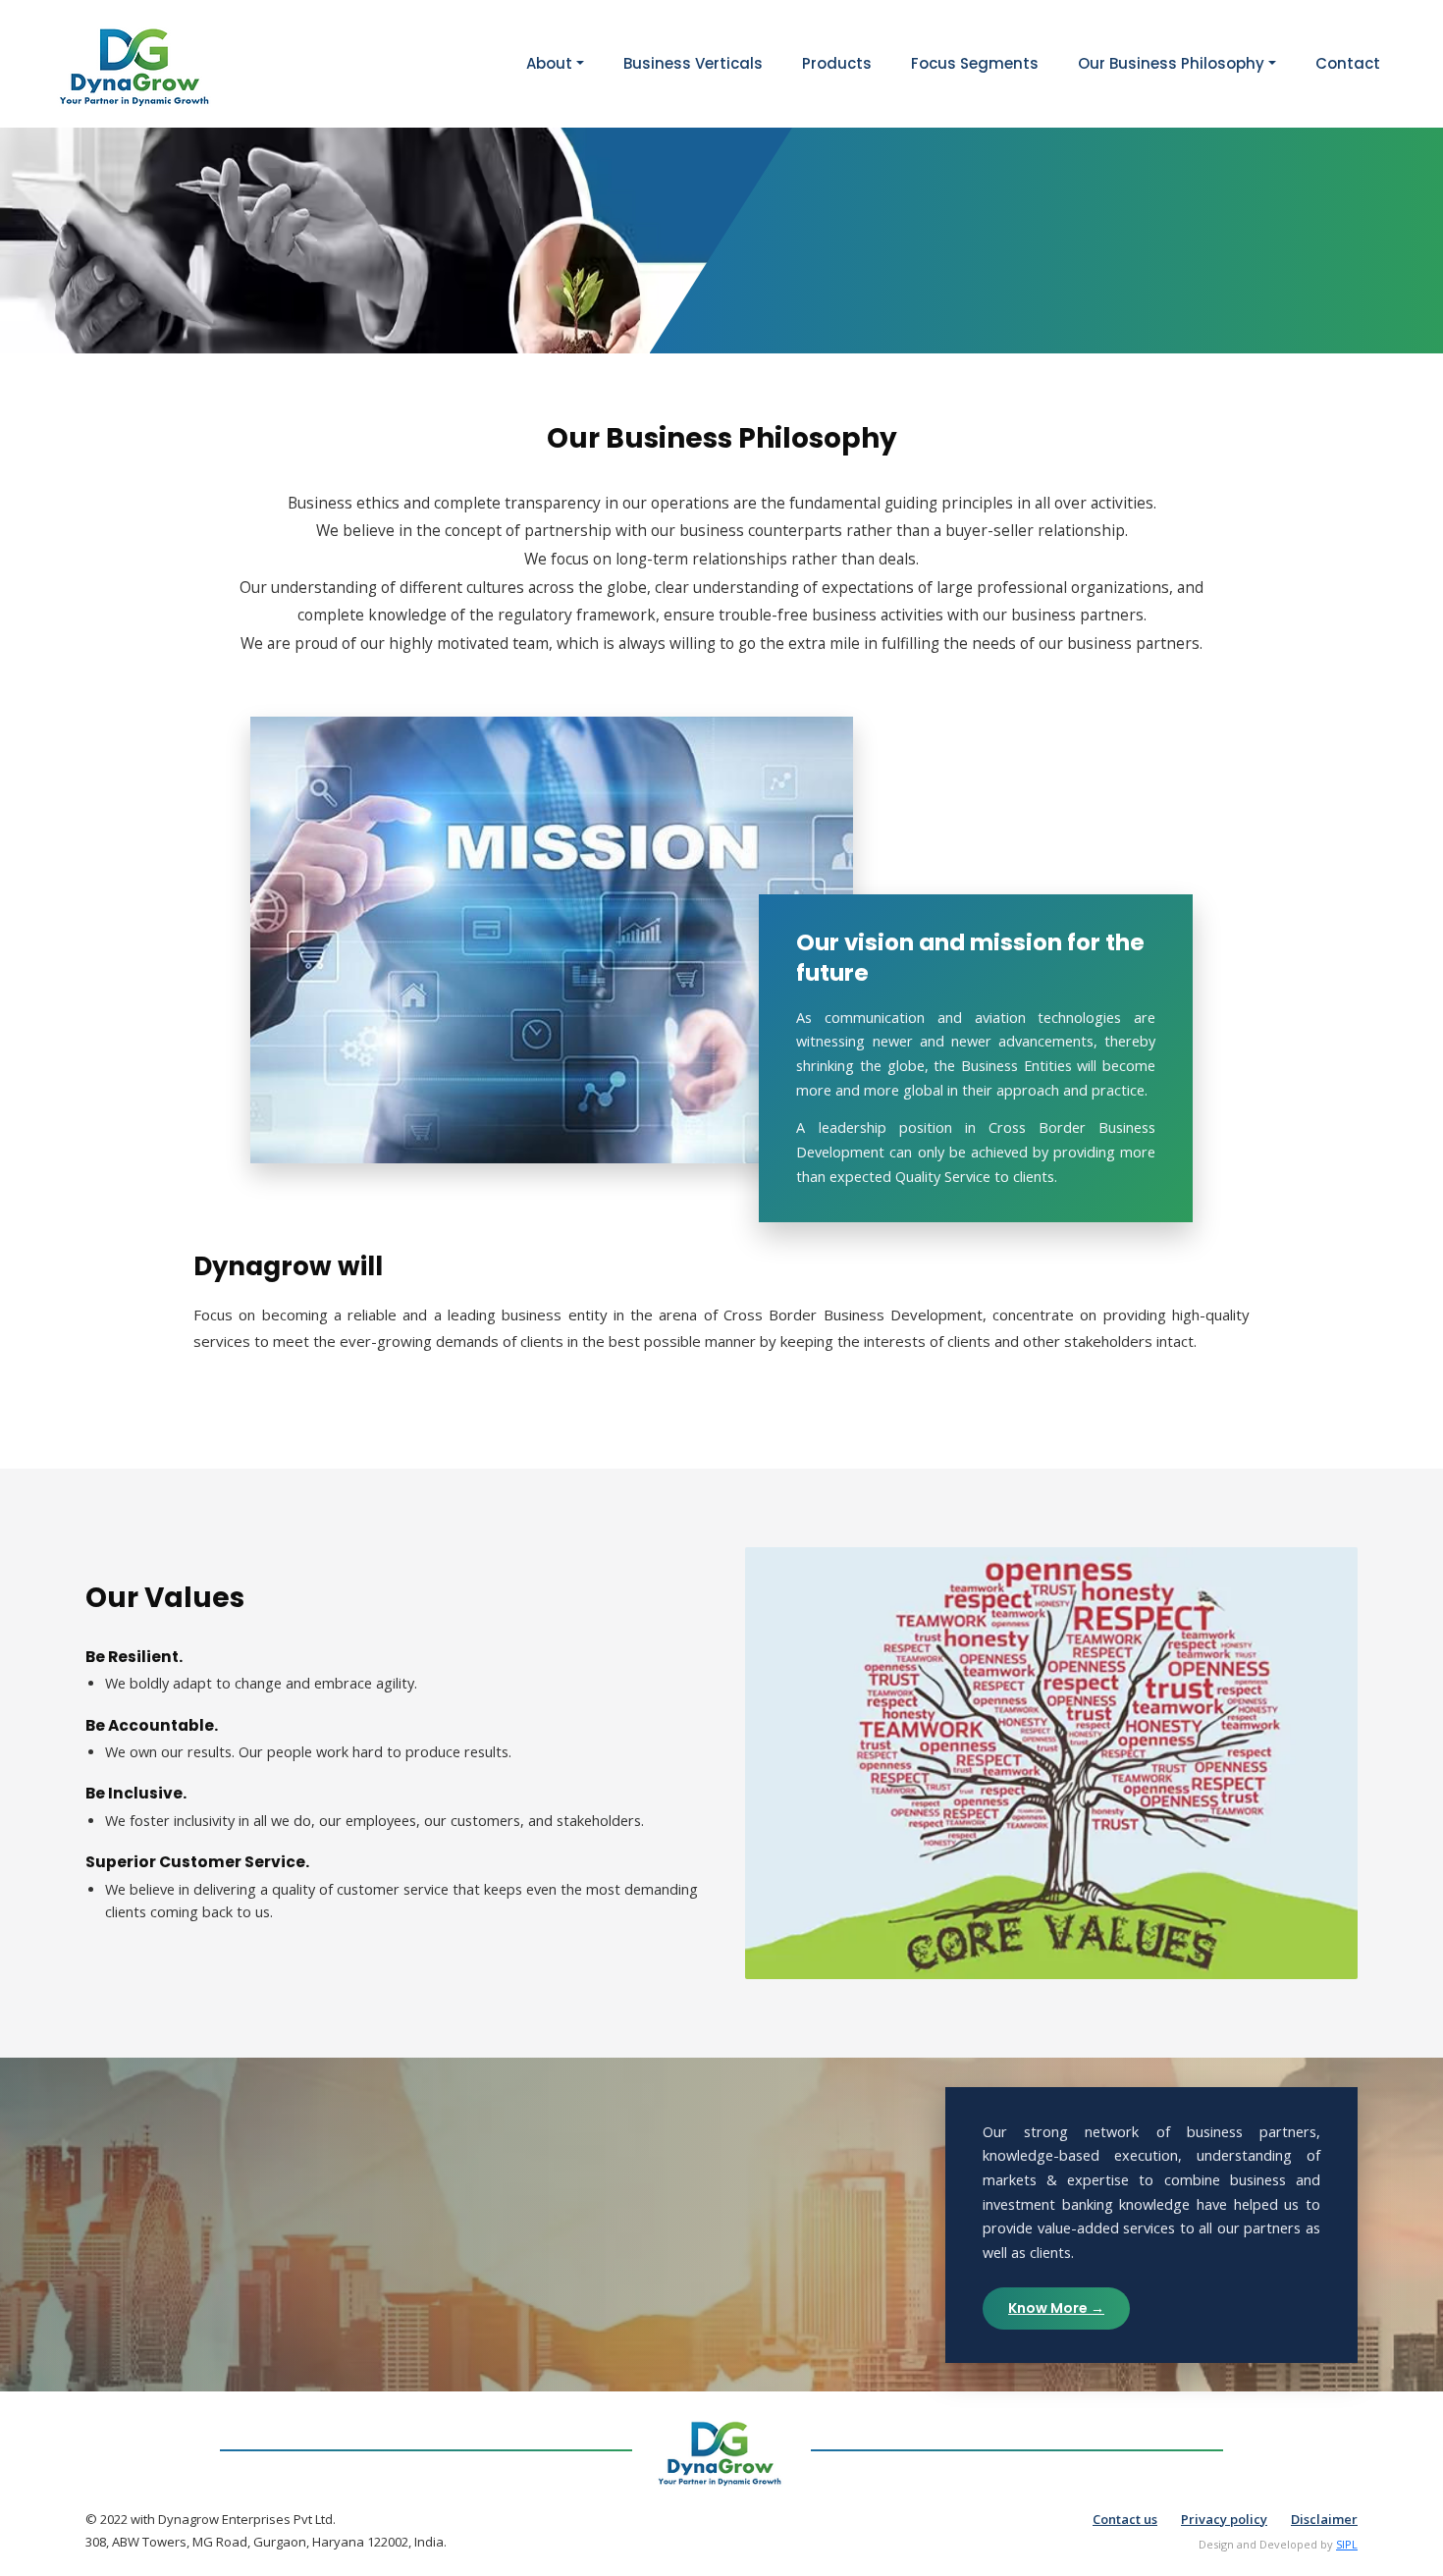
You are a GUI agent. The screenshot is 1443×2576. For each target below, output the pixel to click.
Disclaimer (1324, 2519)
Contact (1348, 63)
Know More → (1056, 2308)
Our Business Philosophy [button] (1171, 63)
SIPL (1347, 2544)
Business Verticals (693, 63)
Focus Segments (975, 63)
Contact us (1125, 2519)
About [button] (549, 63)
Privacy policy (1224, 2519)
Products (837, 63)
